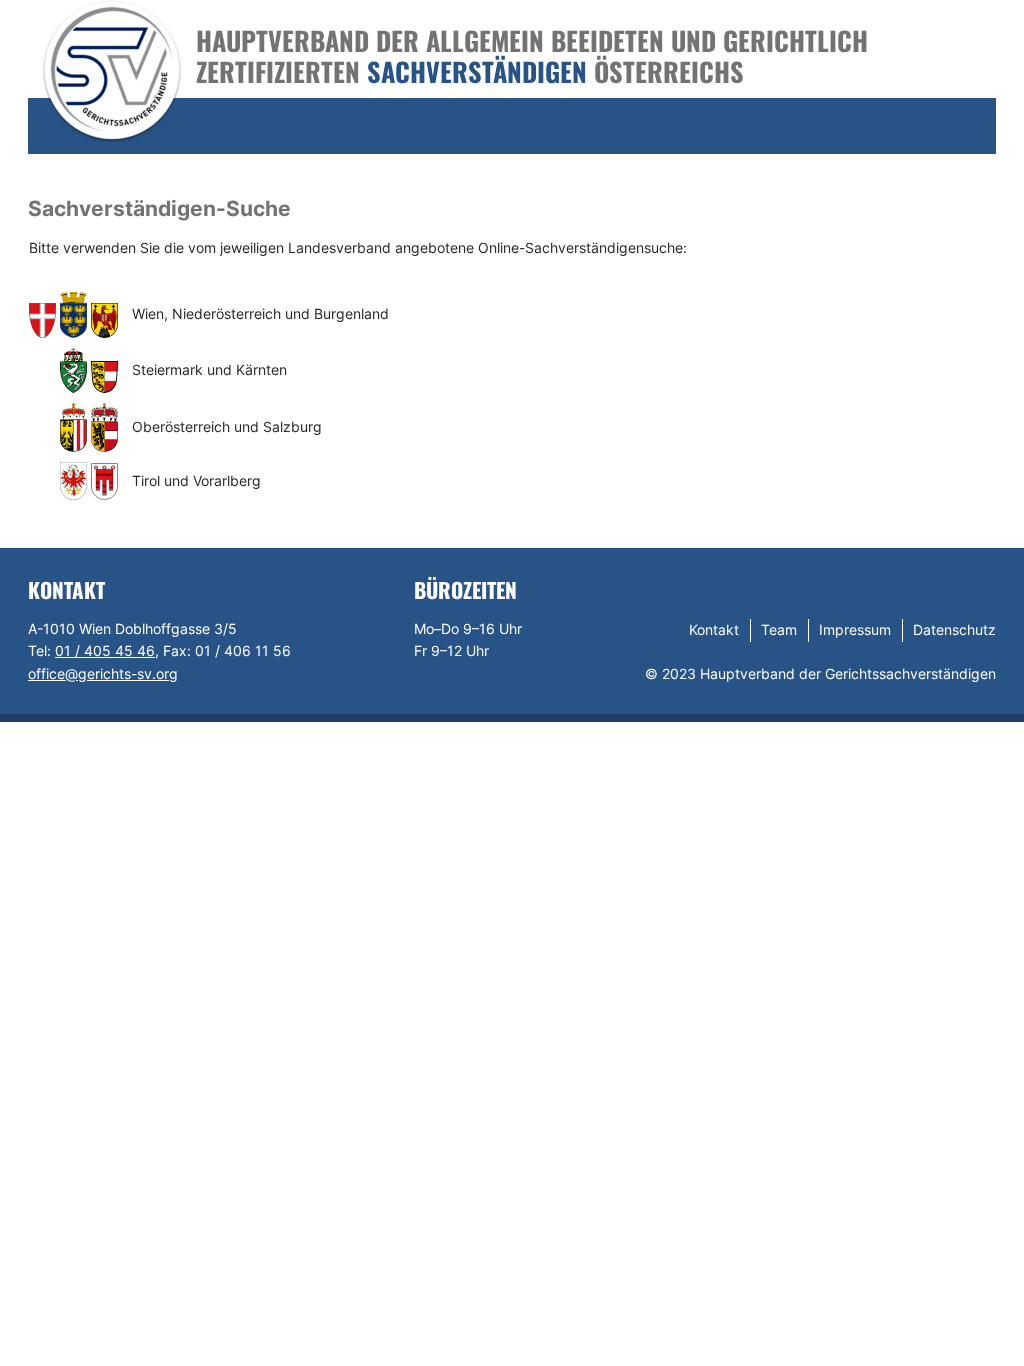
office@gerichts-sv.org (103, 673)
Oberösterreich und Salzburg (227, 426)
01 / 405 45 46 (105, 650)
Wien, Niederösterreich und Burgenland (260, 313)
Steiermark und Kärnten (209, 369)
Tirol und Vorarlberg (196, 480)
